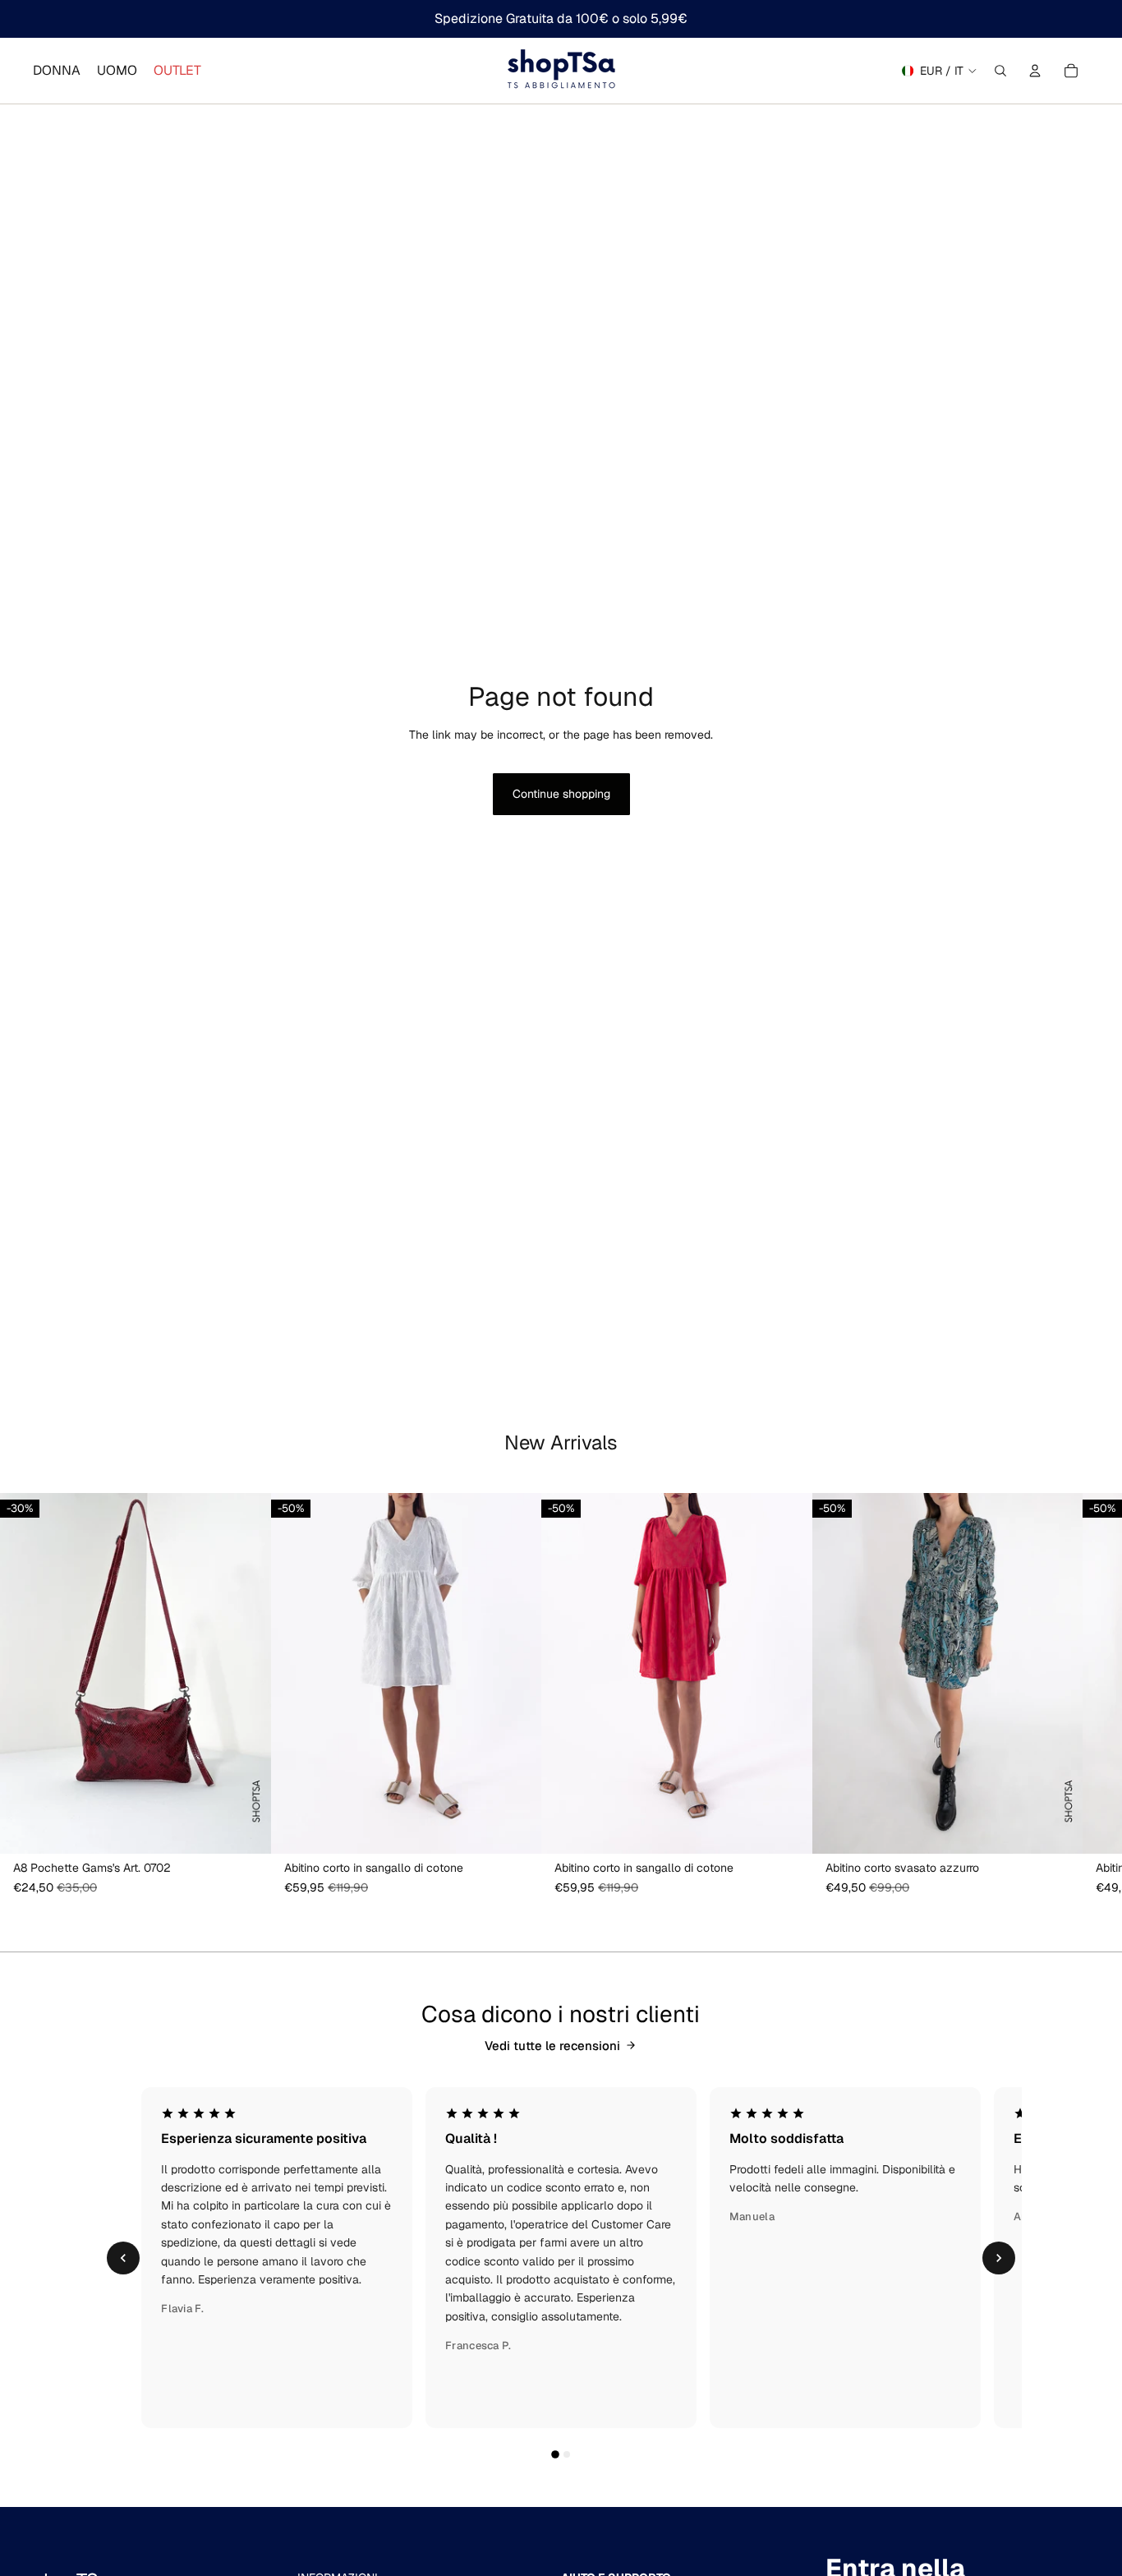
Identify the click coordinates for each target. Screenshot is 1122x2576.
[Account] (1035, 71)
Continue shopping (561, 794)
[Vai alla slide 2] (567, 2454)
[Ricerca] (1000, 71)
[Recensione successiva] (999, 2258)
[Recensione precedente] (123, 2258)
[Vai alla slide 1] (555, 2455)
